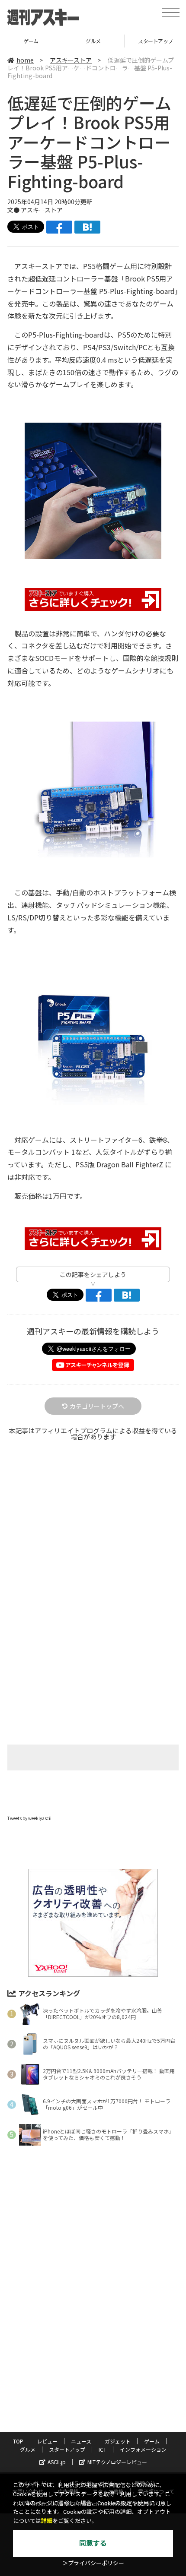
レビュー (47, 2441)
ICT (103, 2449)
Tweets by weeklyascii (29, 1818)
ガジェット (118, 2441)
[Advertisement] (93, 1550)
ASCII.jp (57, 2462)
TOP (18, 2441)
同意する (93, 2543)
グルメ (93, 41)
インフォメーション (143, 2449)
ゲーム (31, 41)
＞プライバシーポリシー (93, 2563)
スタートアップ (67, 2449)
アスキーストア (71, 60)
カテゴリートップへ (97, 1406)
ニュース (81, 2441)
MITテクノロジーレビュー (117, 2462)
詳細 (47, 2521)
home (25, 60)
